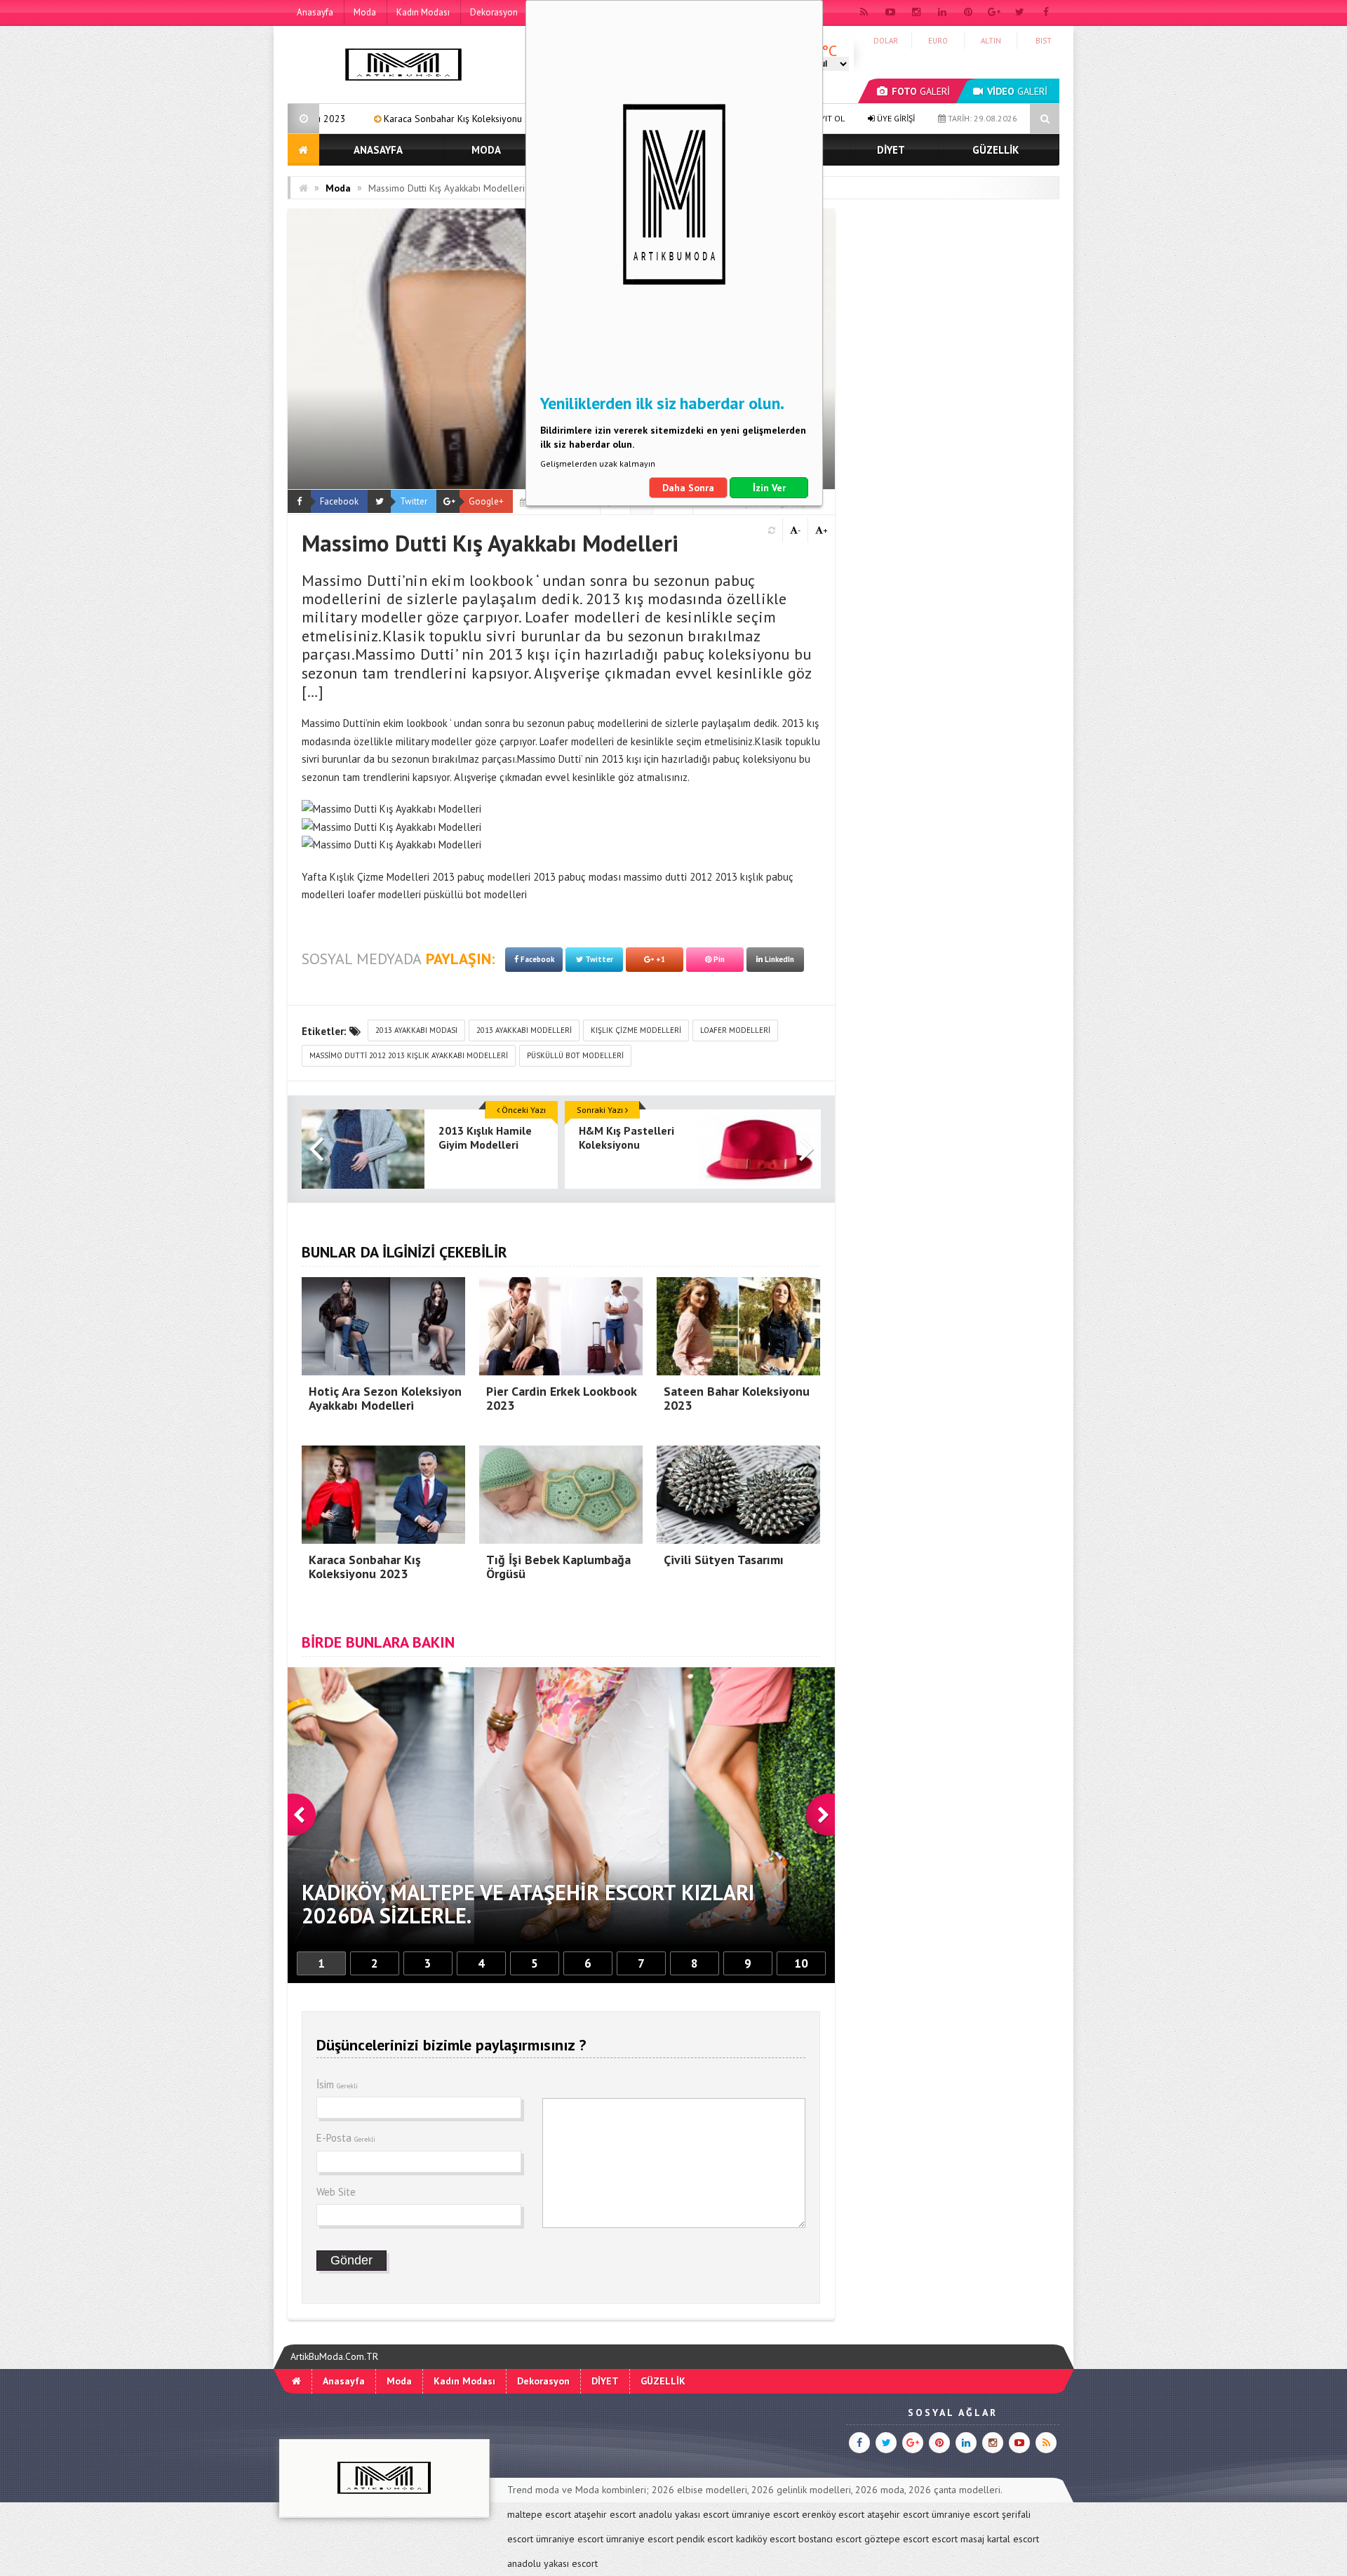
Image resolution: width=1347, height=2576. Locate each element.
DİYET (891, 150)
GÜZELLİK (996, 150)
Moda (365, 12)
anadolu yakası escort (684, 2514)
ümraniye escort (765, 2514)
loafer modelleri (735, 1030)
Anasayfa (315, 12)
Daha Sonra (688, 488)
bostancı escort (830, 2539)
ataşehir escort (605, 2514)
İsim (337, 2084)
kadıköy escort (766, 2539)
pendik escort (705, 2539)
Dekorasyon (494, 12)
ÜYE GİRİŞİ (895, 118)
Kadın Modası (423, 12)
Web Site (336, 2192)
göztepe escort (897, 2539)
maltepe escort (539, 2514)
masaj (972, 2539)
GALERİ (921, 91)
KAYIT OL (827, 118)
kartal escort (1013, 2539)
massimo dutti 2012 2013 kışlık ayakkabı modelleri (409, 1055)
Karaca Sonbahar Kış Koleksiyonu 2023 (320, 119)
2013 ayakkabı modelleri (524, 1030)
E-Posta (346, 2138)
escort (945, 2539)
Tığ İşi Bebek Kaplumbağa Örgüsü (511, 119)
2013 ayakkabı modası (416, 1030)
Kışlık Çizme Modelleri (636, 1030)
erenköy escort (833, 2514)
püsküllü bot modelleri (575, 1055)
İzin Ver (769, 488)
